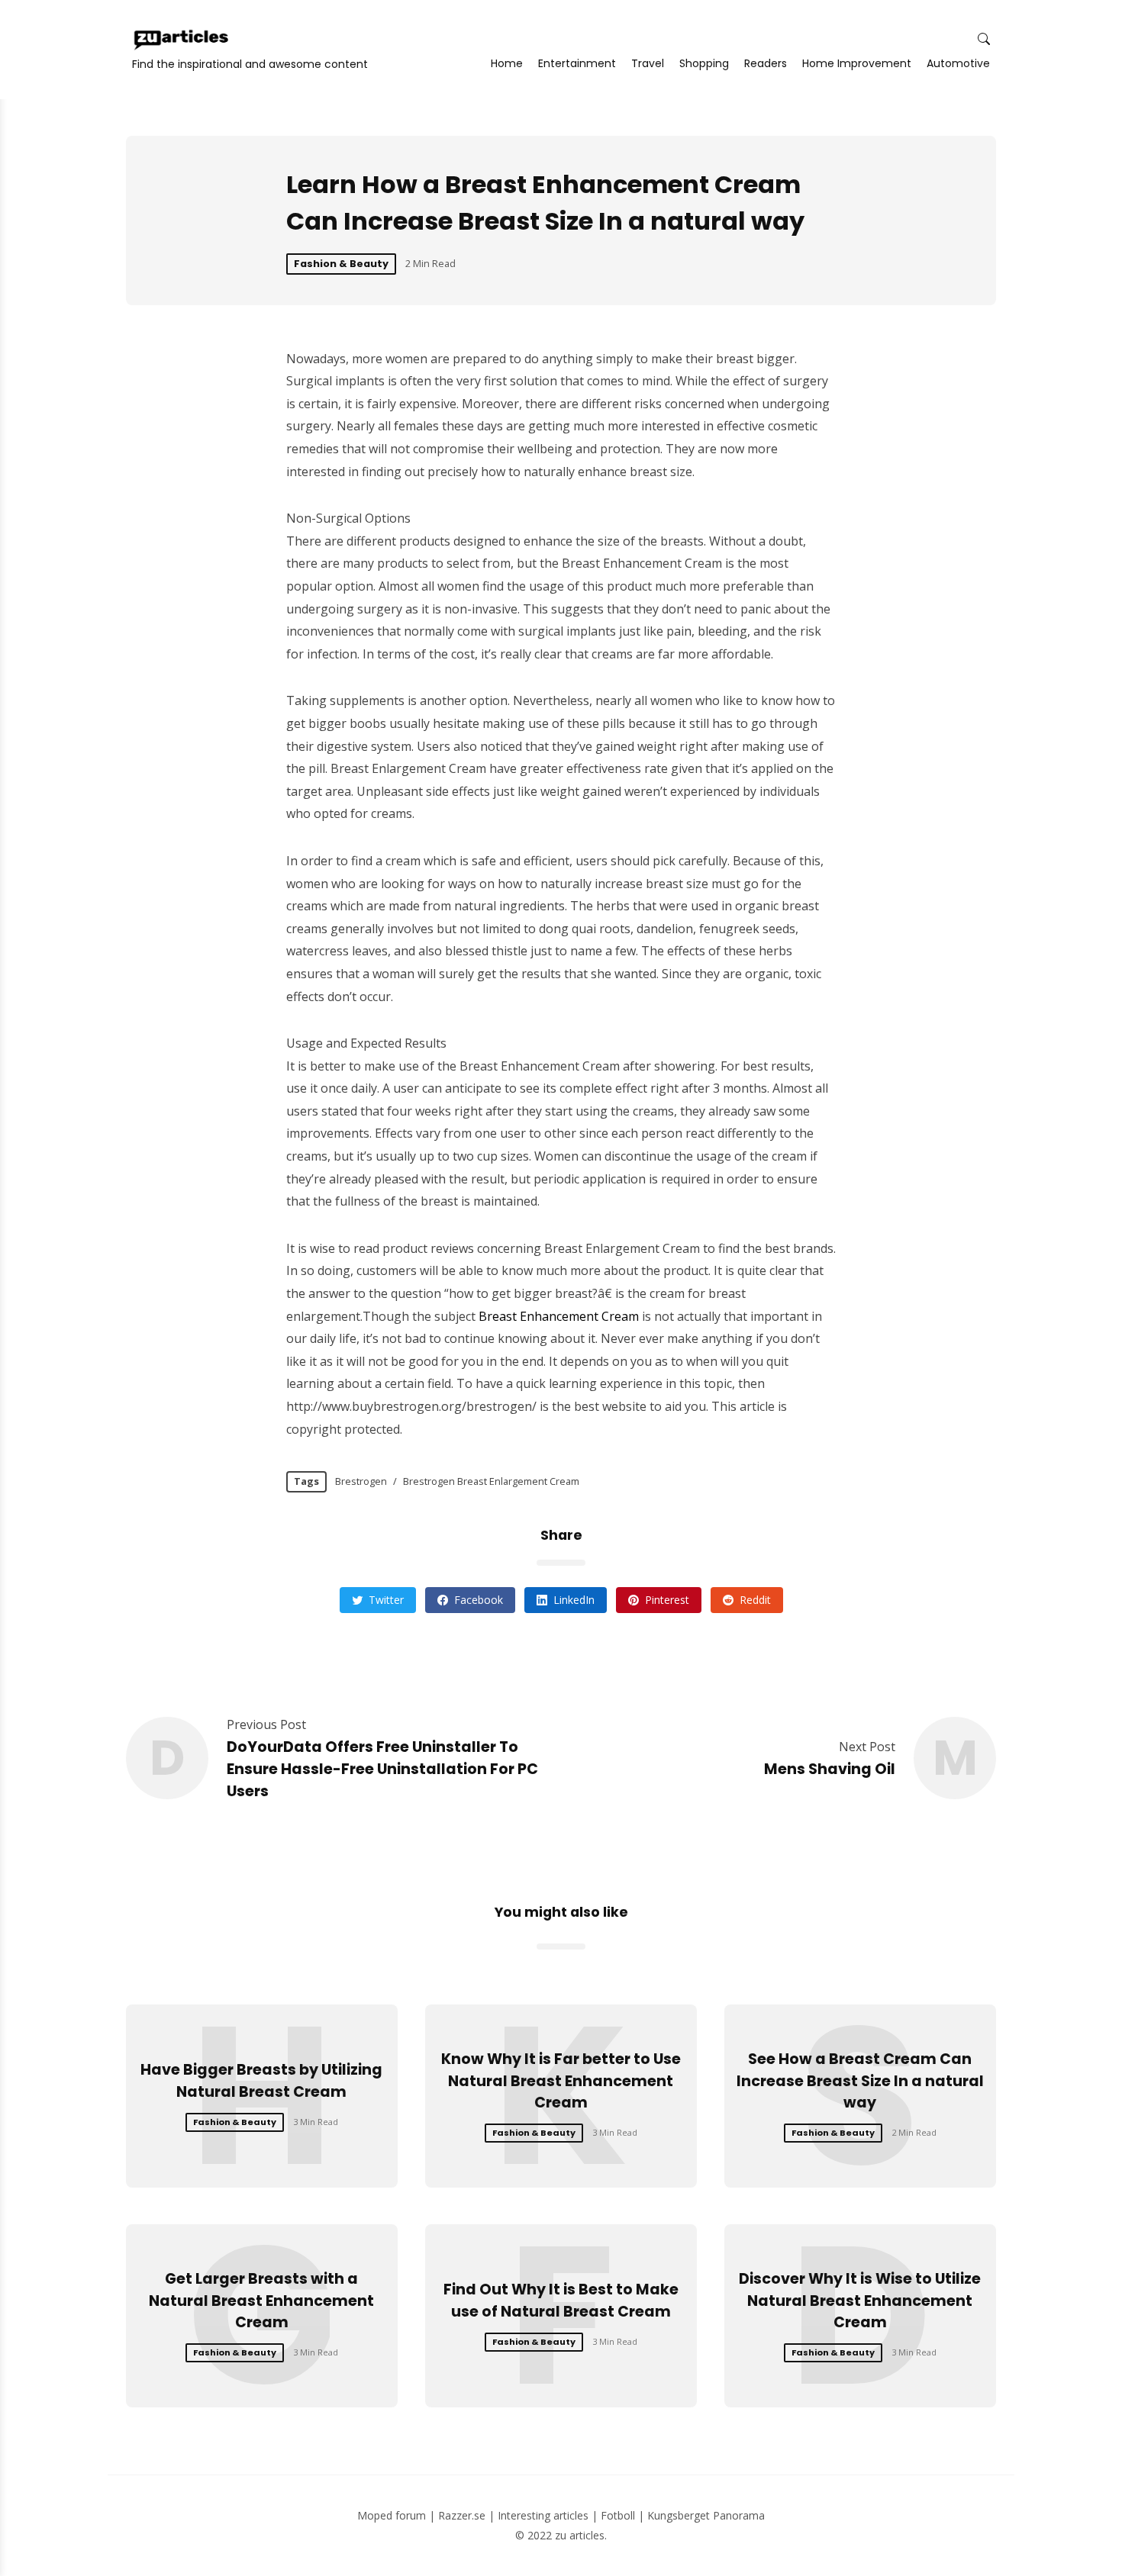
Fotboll (618, 2515)
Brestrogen (361, 1481)
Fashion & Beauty (341, 264)
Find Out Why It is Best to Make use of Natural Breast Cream (561, 2301)
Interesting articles (543, 2515)
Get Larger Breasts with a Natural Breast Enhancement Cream (261, 2301)
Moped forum (392, 2515)
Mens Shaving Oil (830, 1769)
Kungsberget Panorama (706, 2515)
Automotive (958, 63)
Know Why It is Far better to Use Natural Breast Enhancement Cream (561, 2081)
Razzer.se (462, 2515)
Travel (648, 63)
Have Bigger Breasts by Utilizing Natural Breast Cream (261, 2081)
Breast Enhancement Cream (559, 1316)
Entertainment (577, 63)
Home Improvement (857, 63)
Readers (766, 63)
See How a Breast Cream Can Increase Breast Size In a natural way (860, 2081)
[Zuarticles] (182, 40)
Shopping (704, 63)
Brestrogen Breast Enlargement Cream (491, 1481)
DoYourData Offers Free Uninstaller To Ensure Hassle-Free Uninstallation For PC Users (382, 1769)
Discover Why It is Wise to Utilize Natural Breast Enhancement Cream (860, 2301)
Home (507, 63)
